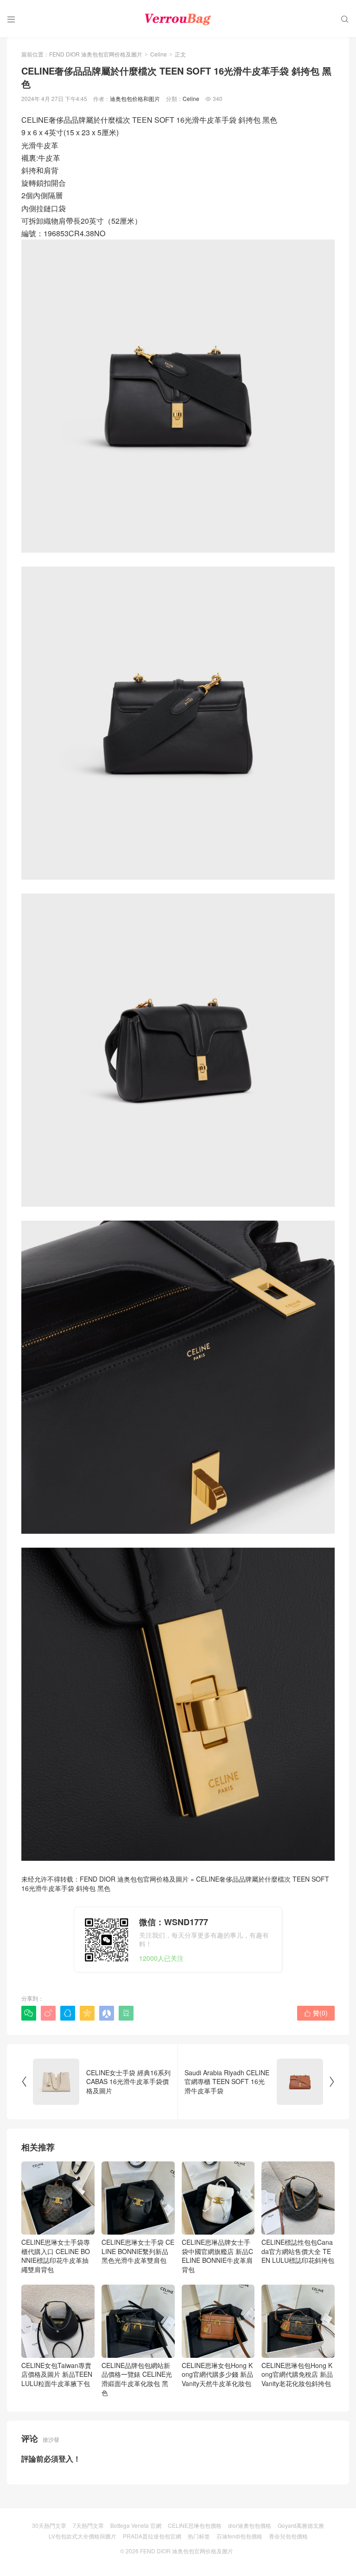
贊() (316, 2013)
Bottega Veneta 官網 (136, 2525)
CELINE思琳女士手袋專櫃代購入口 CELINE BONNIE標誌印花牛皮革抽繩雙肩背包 (56, 2256)
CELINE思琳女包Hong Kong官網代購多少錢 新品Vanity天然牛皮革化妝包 (217, 2374)
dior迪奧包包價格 (250, 2525)
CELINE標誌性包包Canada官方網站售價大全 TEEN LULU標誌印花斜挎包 (298, 2251)
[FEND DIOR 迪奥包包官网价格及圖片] (178, 19)
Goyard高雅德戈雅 (301, 2525)
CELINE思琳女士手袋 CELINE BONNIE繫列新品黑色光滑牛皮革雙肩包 (138, 2251)
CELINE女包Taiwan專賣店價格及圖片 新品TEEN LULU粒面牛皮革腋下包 (57, 2374)
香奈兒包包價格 (288, 2536)
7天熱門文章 (88, 2525)
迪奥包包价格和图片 (135, 98)
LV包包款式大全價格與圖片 (83, 2536)
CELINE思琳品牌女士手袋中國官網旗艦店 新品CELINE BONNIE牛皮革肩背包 (217, 2256)
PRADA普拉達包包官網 (152, 2536)
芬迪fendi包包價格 (239, 2536)
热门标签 (199, 2536)
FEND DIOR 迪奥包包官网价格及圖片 (96, 54)
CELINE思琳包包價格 (195, 2525)
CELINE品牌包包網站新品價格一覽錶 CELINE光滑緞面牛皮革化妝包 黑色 (137, 2379)
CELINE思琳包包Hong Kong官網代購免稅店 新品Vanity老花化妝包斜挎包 (297, 2374)
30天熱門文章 (49, 2525)
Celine (159, 54)
